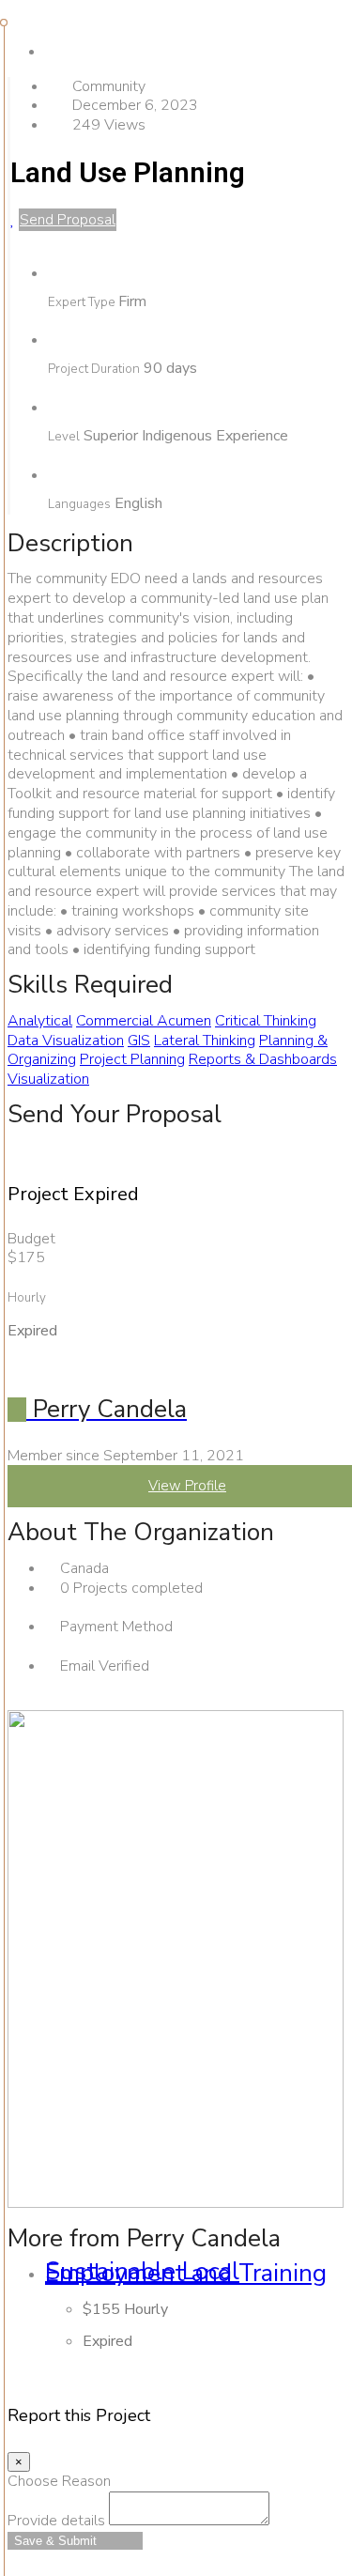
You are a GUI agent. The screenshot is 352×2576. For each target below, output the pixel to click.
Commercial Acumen (144, 1021)
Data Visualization (66, 1041)
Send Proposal (68, 220)
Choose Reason (59, 2481)
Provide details (56, 2521)
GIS (139, 1041)
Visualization (48, 1079)
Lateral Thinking (205, 1041)
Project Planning (132, 1059)
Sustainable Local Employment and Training (186, 2273)
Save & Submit (55, 2541)
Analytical (40, 1021)
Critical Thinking (266, 1021)
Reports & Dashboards (263, 1059)
